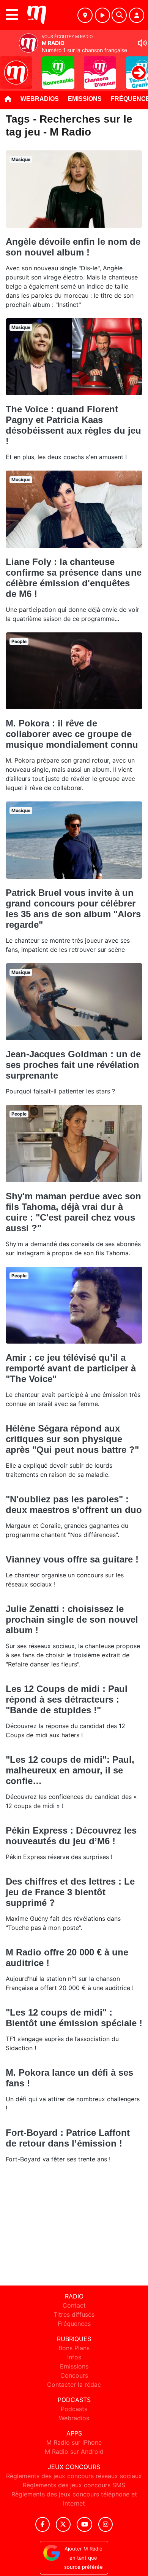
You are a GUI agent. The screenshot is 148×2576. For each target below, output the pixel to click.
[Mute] (142, 43)
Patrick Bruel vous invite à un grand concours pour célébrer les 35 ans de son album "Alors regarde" (73, 909)
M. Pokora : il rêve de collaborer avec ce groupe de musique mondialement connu (72, 734)
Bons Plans (74, 2348)
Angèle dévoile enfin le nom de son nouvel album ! (73, 247)
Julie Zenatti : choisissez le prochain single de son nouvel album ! (72, 1619)
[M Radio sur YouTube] (84, 2524)
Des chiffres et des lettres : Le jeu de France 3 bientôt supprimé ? (70, 1892)
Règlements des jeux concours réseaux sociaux (74, 2476)
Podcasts (74, 2409)
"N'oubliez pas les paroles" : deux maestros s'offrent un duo (74, 1504)
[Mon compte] (137, 15)
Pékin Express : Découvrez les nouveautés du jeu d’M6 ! (71, 1836)
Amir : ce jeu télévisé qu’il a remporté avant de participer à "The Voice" (71, 1368)
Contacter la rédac (74, 2384)
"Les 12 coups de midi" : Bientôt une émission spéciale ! (74, 2018)
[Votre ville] (85, 15)
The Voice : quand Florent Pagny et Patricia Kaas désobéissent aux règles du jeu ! (73, 425)
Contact (74, 2305)
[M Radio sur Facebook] (43, 2524)
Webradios (40, 99)
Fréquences (74, 2324)
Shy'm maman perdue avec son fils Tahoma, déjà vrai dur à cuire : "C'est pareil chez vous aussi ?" (73, 1212)
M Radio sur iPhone (74, 2442)
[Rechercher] (119, 15)
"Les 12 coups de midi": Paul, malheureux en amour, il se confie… (70, 1770)
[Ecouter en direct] (102, 15)
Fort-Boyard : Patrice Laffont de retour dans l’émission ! (68, 2138)
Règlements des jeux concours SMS (74, 2485)
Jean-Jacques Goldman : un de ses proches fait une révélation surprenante (73, 1065)
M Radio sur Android (74, 2452)
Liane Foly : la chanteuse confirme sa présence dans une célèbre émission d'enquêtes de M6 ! (74, 578)
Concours (74, 2375)
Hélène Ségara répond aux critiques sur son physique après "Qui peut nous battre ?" (72, 1439)
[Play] (10, 67)
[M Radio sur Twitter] (63, 2524)
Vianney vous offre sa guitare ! (72, 1559)
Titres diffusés (74, 2314)
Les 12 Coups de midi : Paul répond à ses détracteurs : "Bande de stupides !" (67, 1699)
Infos (74, 2357)
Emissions (85, 99)
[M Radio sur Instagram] (105, 2524)
